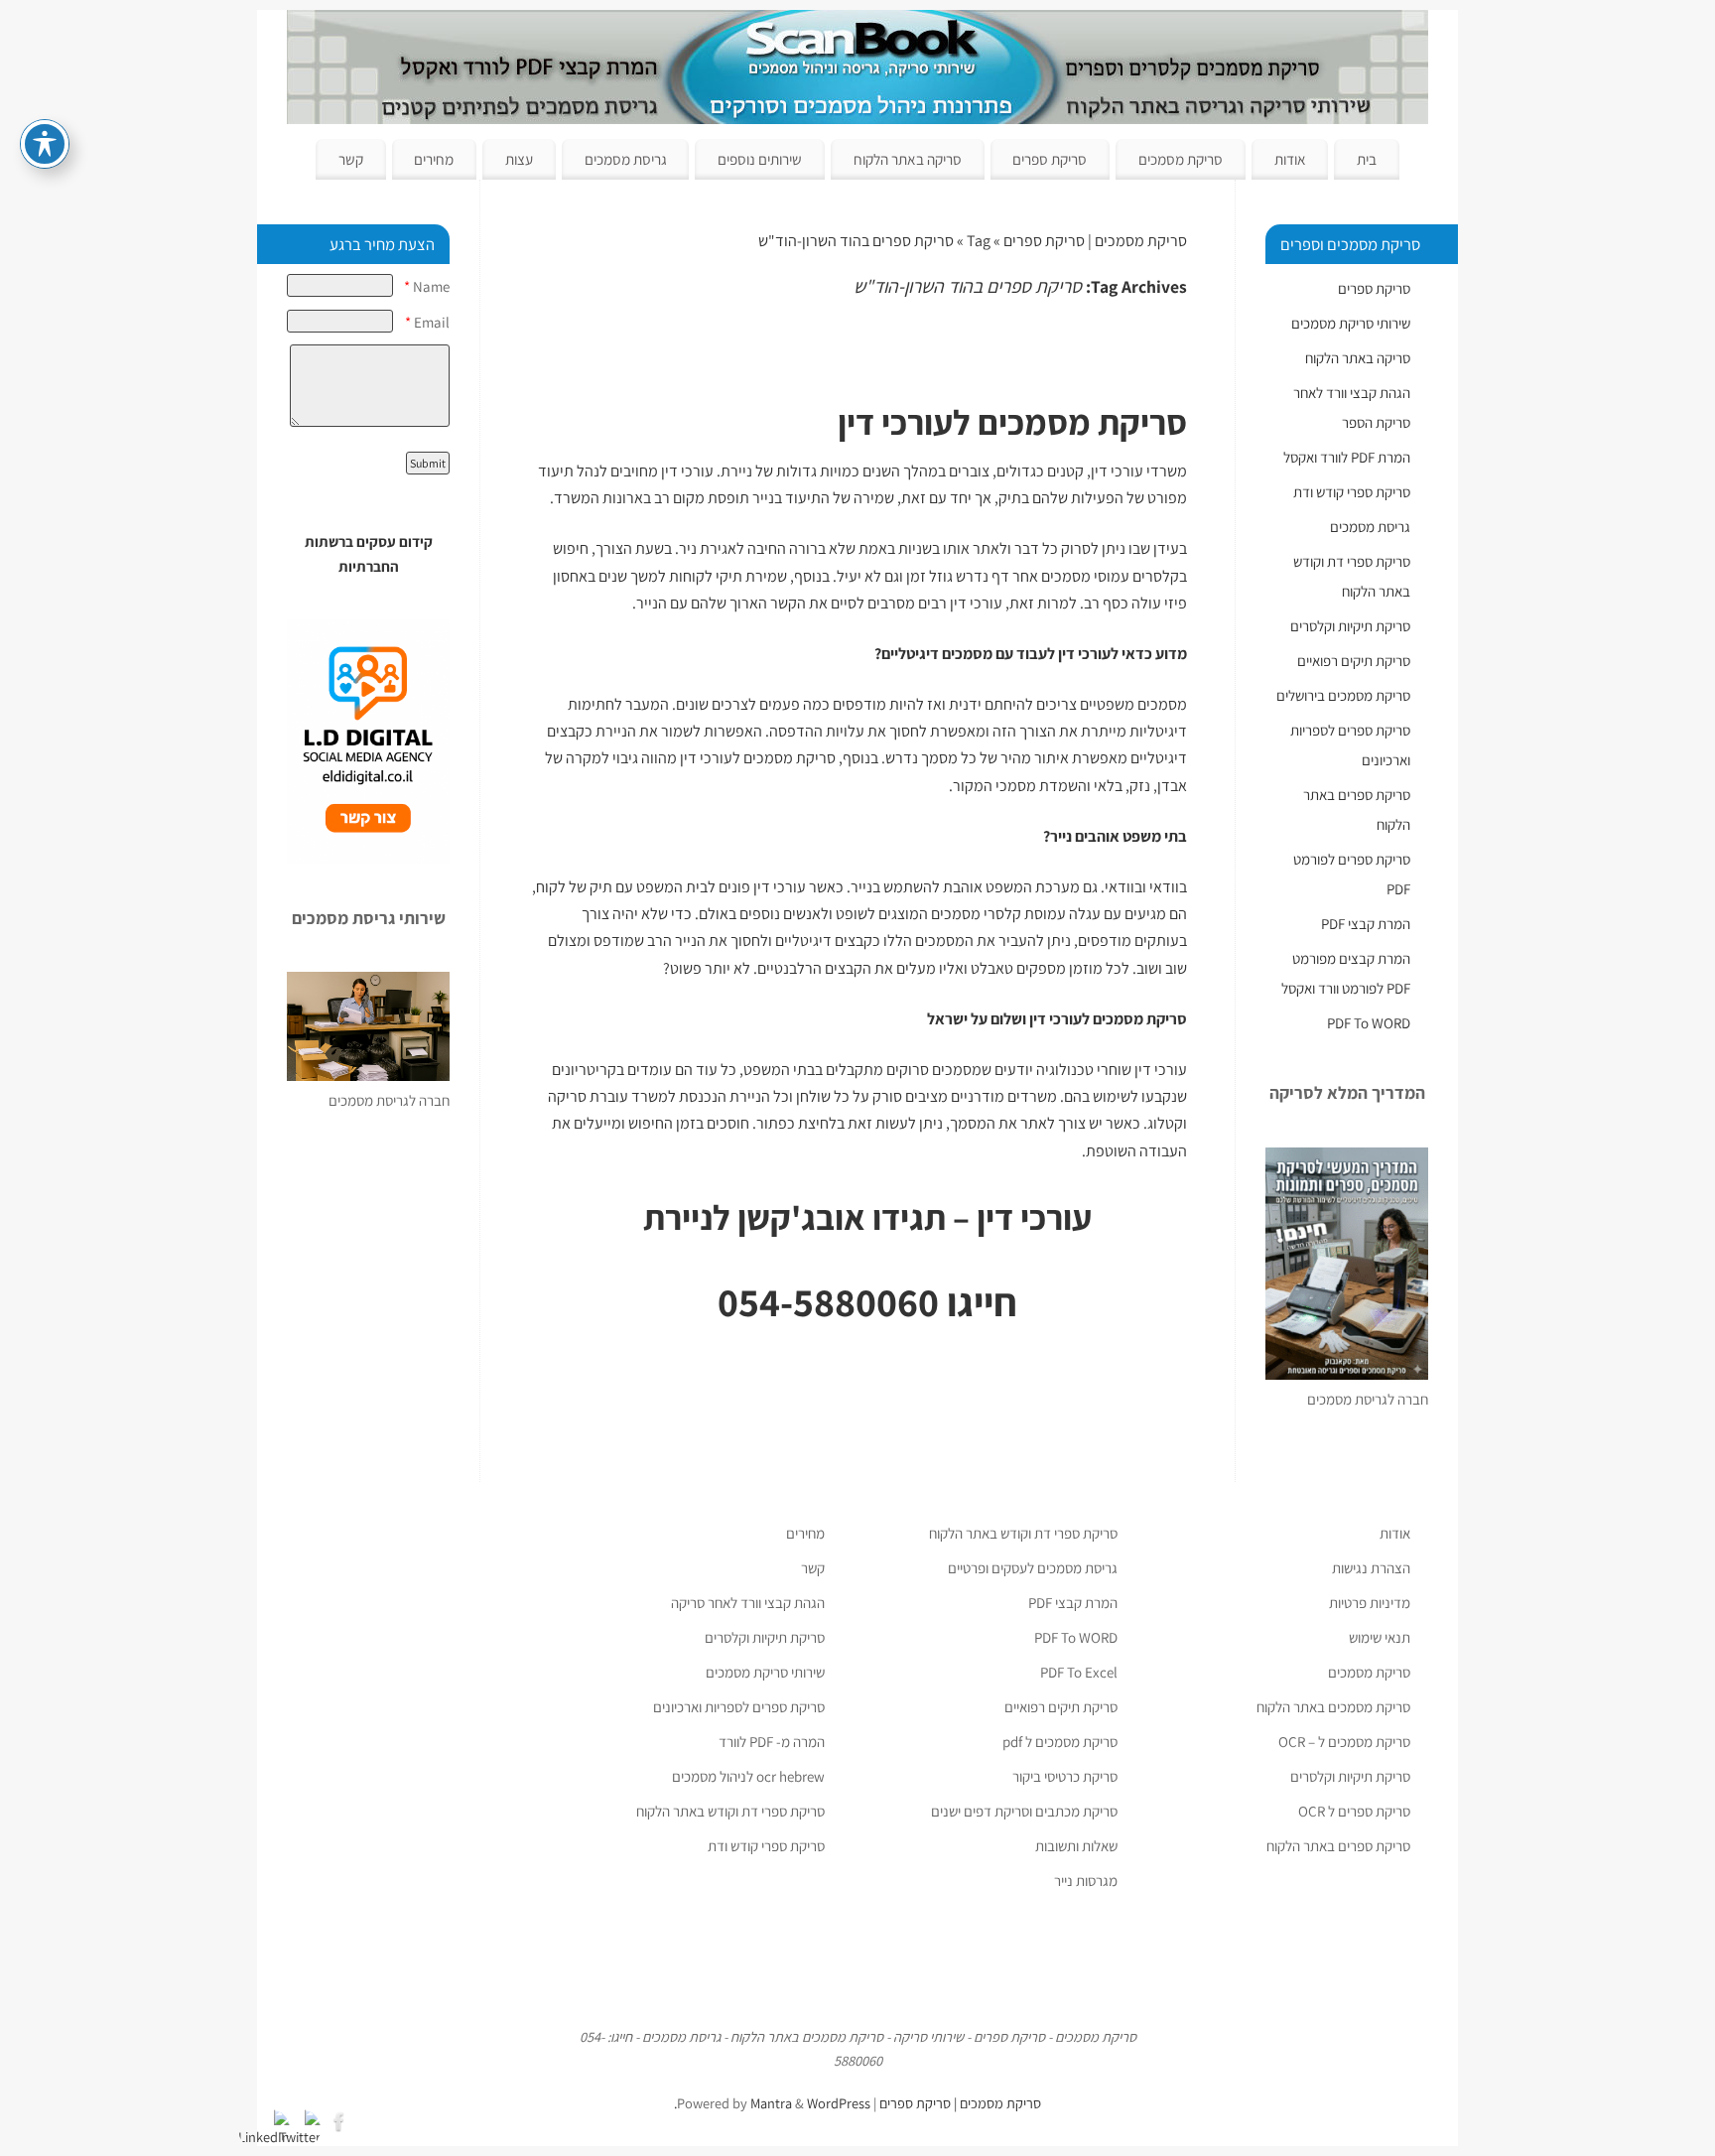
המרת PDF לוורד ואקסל (1347, 457)
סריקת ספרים (1050, 159)
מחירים (434, 159)
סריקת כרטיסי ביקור (1065, 1776)
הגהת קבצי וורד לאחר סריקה (748, 1603)
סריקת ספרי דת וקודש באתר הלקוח (1023, 1533)
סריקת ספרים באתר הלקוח (1338, 1846)
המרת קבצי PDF (1366, 924)
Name (427, 286)
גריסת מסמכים (626, 159)
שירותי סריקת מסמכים (1351, 323)
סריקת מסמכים (1181, 159)
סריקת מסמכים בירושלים (1343, 695)
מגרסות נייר (1086, 1881)
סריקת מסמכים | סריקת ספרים (1095, 241)
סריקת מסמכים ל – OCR (1344, 1742)
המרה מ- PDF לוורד (772, 1742)
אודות (1290, 159)
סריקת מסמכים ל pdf (1060, 1742)
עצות (519, 159)
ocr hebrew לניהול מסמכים (748, 1776)
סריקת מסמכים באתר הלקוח (1333, 1707)
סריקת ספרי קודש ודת (1352, 492)
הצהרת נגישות (1371, 1568)
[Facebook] (341, 2119)
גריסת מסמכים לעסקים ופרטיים (1033, 1568)
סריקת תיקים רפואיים (1354, 661)
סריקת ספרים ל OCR (1354, 1811)
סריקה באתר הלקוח (908, 159)
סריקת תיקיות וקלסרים (1350, 626)
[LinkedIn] (280, 2119)
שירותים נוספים (760, 159)
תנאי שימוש (1380, 1637)
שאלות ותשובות (1076, 1846)
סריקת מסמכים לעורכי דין (758, 758)
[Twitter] (311, 2119)
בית (1367, 159)
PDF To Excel (1079, 1672)
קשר (351, 159)
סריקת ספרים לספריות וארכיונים (739, 1707)
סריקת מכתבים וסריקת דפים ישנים (1024, 1811)
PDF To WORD (1369, 1023)
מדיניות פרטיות (1370, 1603)
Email (427, 322)
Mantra (771, 2103)
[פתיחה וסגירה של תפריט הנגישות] (45, 144)
